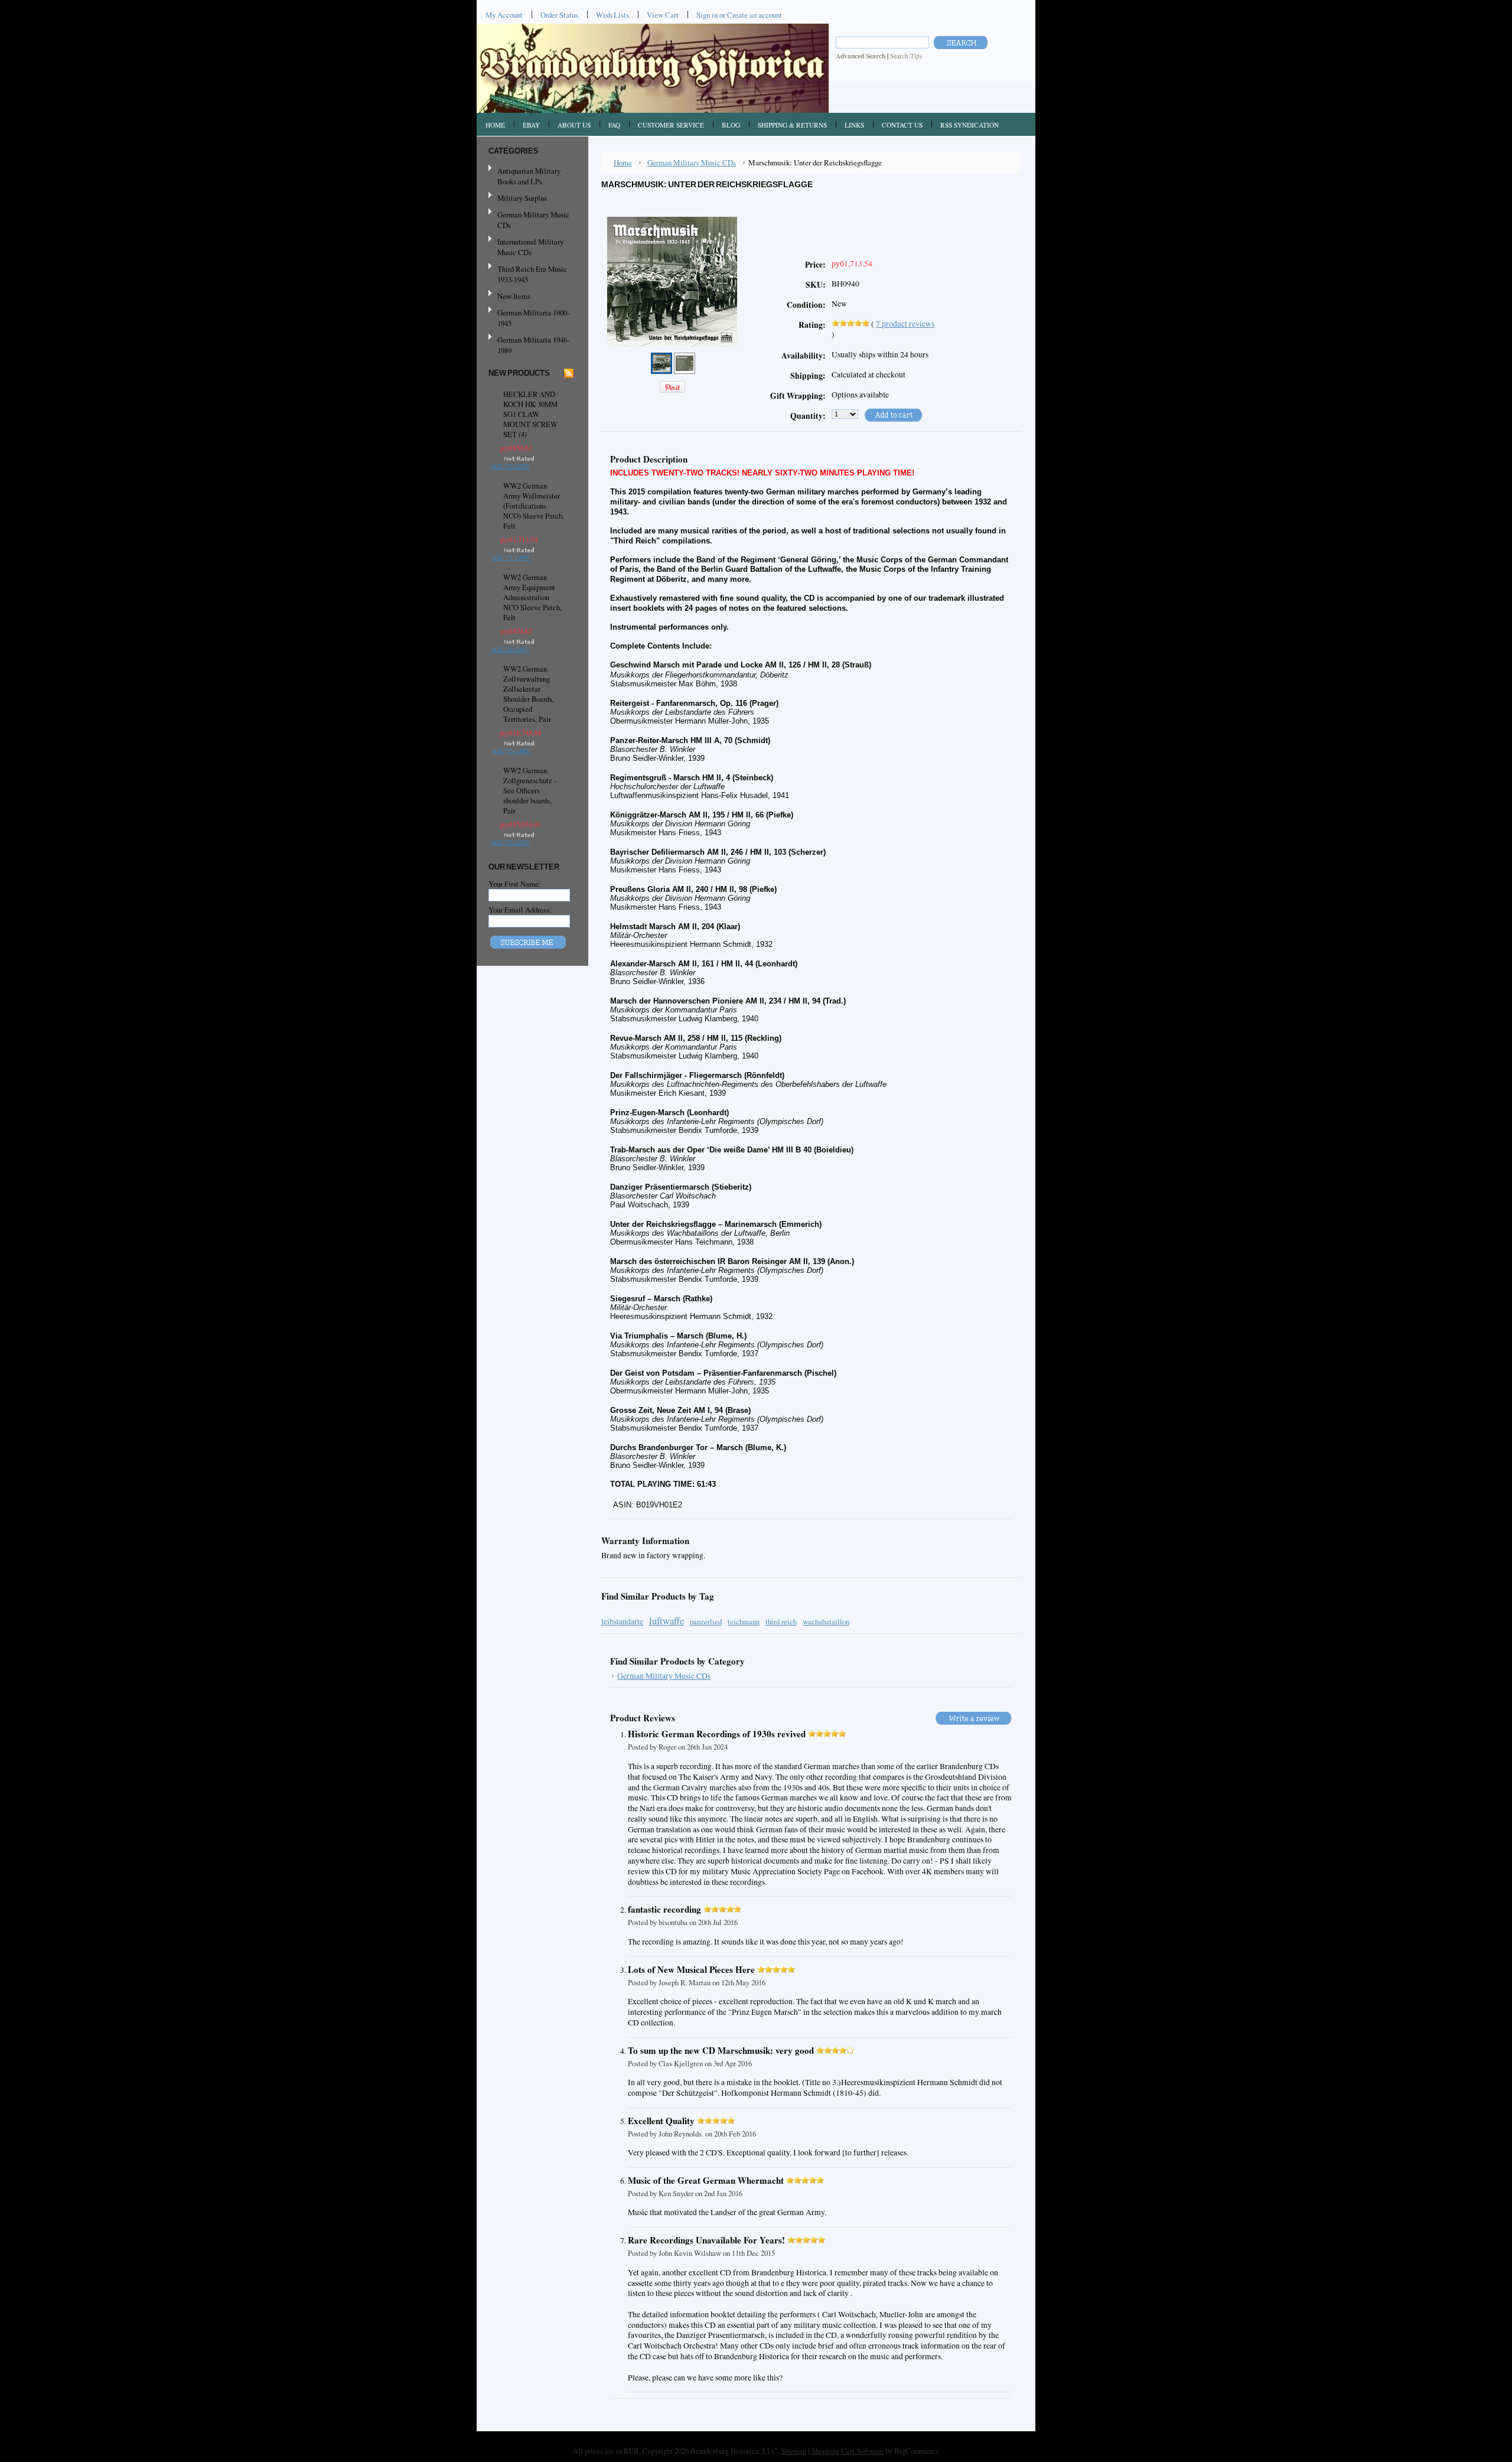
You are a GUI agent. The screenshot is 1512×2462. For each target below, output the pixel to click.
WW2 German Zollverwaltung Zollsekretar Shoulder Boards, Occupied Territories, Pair (529, 694)
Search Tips (906, 56)
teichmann (744, 1622)
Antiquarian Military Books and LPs (529, 176)
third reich (781, 1622)
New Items (514, 296)
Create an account (755, 15)
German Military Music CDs (529, 220)
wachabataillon (826, 1622)
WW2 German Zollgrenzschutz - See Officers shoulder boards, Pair (530, 791)
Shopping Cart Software (848, 2451)
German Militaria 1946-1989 (533, 345)
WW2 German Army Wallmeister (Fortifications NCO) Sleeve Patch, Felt (534, 506)
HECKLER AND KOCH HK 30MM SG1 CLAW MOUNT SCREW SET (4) (530, 414)
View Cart (663, 15)
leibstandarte (622, 1621)
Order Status (559, 15)
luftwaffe (667, 1621)
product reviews (905, 324)
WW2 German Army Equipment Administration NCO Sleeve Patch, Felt (532, 597)
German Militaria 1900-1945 (529, 318)
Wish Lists (612, 15)
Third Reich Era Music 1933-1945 (532, 274)
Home (623, 162)
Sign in (707, 15)
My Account (504, 15)
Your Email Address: (520, 910)
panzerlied (706, 1622)
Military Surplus (522, 198)
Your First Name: (515, 884)
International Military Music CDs (530, 247)
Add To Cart (511, 467)
